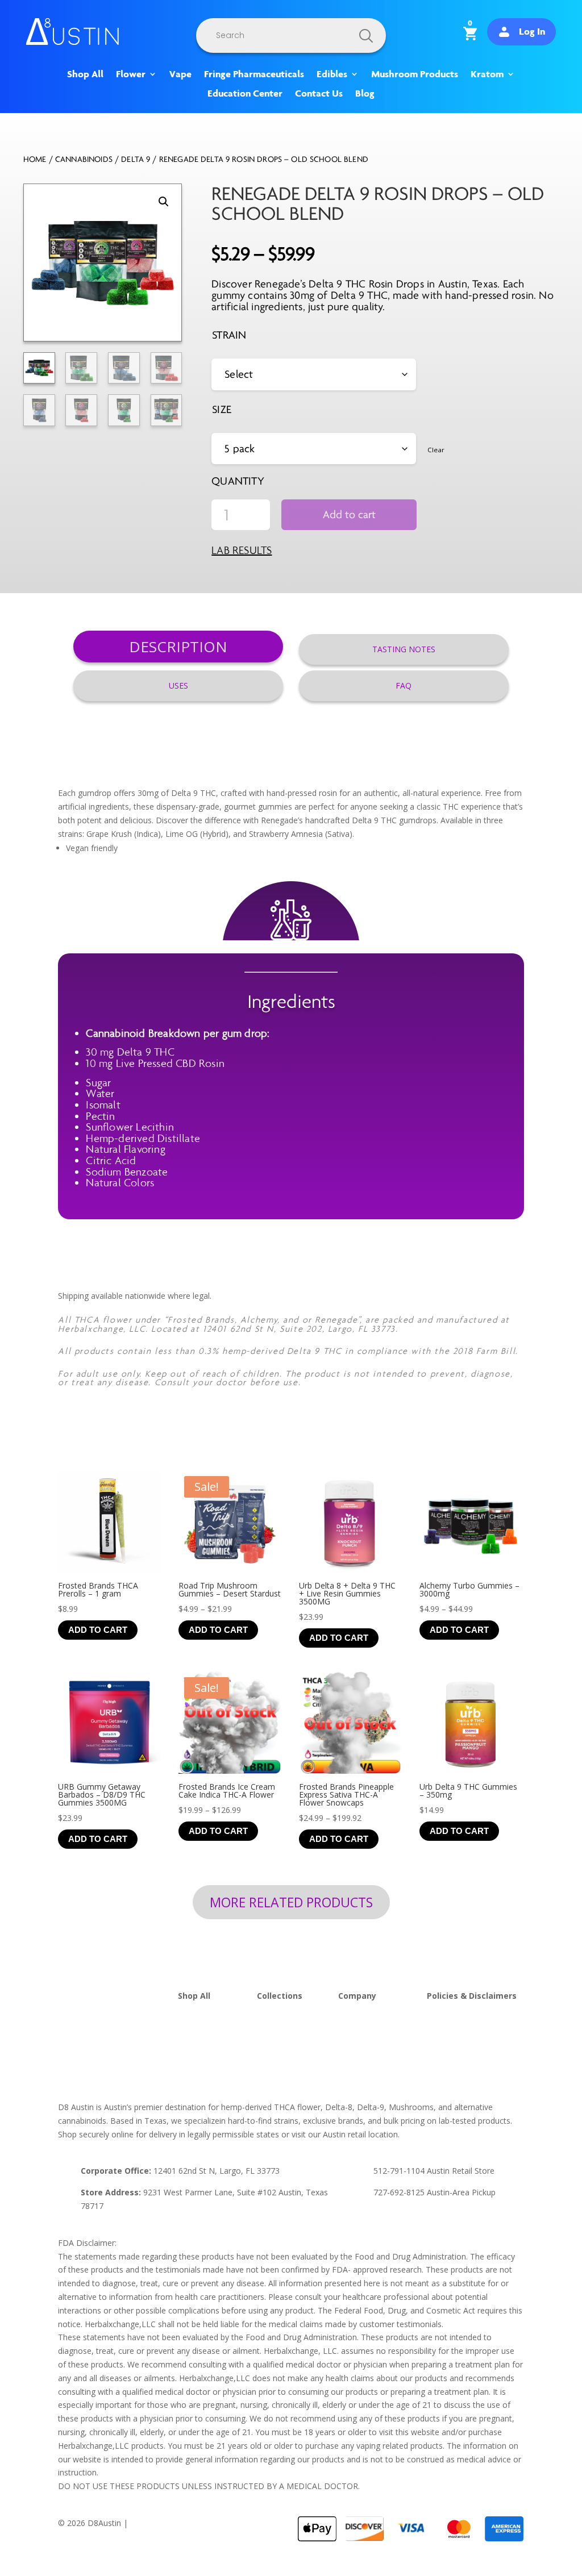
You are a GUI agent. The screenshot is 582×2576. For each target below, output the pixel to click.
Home (35, 159)
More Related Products (291, 1902)
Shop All (85, 74)
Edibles (332, 74)
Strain (229, 335)
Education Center (245, 94)
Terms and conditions (467, 2037)
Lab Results (242, 550)
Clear (436, 450)
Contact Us (319, 94)
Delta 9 (136, 159)
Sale (265, 2063)
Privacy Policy (155, 2523)
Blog (365, 94)
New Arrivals (280, 2023)
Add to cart (349, 514)
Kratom (487, 74)
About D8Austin (367, 2009)
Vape (180, 74)
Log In (532, 31)
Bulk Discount (282, 2037)
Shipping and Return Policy (475, 2009)
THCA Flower (202, 2009)
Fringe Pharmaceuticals (254, 74)
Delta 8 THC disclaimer (469, 2050)
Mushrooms (200, 2050)
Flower (131, 74)
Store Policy (449, 2023)
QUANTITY (238, 481)
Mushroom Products (415, 74)
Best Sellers (278, 2009)
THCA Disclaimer (458, 2063)
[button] (164, 202)
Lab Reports (361, 2037)
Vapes (189, 2037)
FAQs (348, 2023)
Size (222, 409)
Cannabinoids (84, 159)
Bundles (272, 2050)
